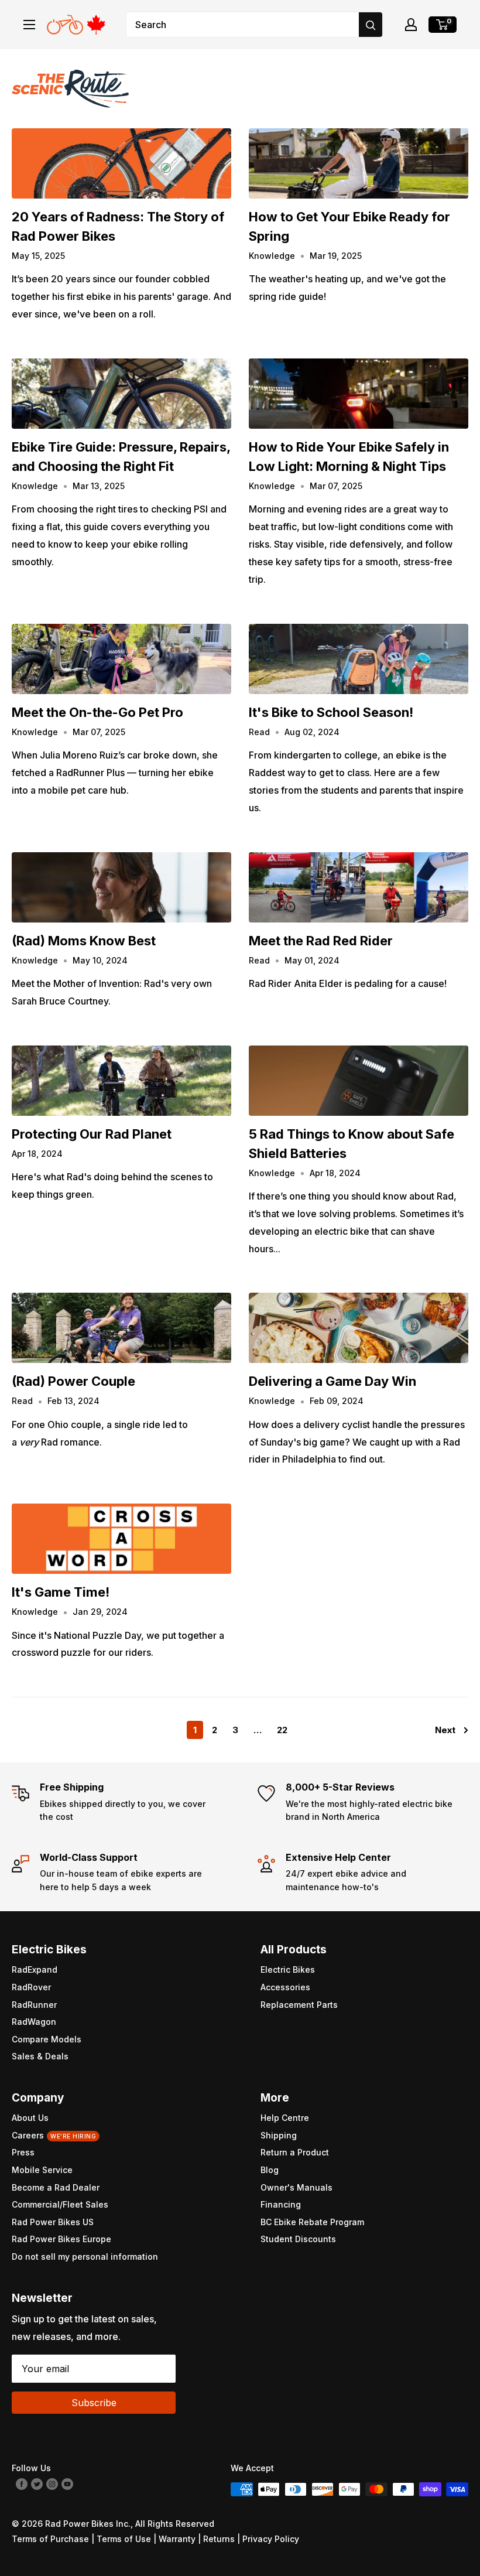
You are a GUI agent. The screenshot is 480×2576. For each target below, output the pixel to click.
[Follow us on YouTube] (67, 2483)
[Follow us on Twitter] (37, 2483)
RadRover (31, 1987)
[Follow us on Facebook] (22, 2483)
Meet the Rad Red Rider (321, 941)
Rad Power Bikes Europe (61, 2239)
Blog (270, 2170)
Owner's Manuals (296, 2187)
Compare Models (47, 2039)
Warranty (177, 2539)
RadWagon (34, 2022)
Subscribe (94, 2403)
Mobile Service (42, 2170)
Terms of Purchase (50, 2539)
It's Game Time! (61, 1592)
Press (23, 2152)
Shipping (279, 2135)
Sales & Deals (40, 2056)
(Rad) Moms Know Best (84, 941)
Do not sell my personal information (85, 2256)
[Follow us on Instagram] (52, 2483)
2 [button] (215, 1730)
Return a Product (295, 2152)
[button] (411, 25)
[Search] (371, 25)
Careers (54, 2135)
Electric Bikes (288, 1969)
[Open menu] (29, 25)
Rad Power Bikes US (53, 2222)
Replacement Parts (299, 2005)
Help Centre (285, 2118)
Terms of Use (124, 2539)
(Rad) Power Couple (73, 1381)
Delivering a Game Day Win (332, 1381)
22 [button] (282, 1730)
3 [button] (235, 1730)
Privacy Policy (271, 2539)
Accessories (285, 1987)
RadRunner (34, 2005)
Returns (219, 2539)
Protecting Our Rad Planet (92, 1134)
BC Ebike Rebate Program (312, 2222)
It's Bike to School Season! (331, 712)
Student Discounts (298, 2239)
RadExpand (35, 1969)
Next (445, 1730)
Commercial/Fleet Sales (60, 2204)
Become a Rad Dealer (56, 2187)
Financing (281, 2204)
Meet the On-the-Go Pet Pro (97, 712)
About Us (30, 2118)
